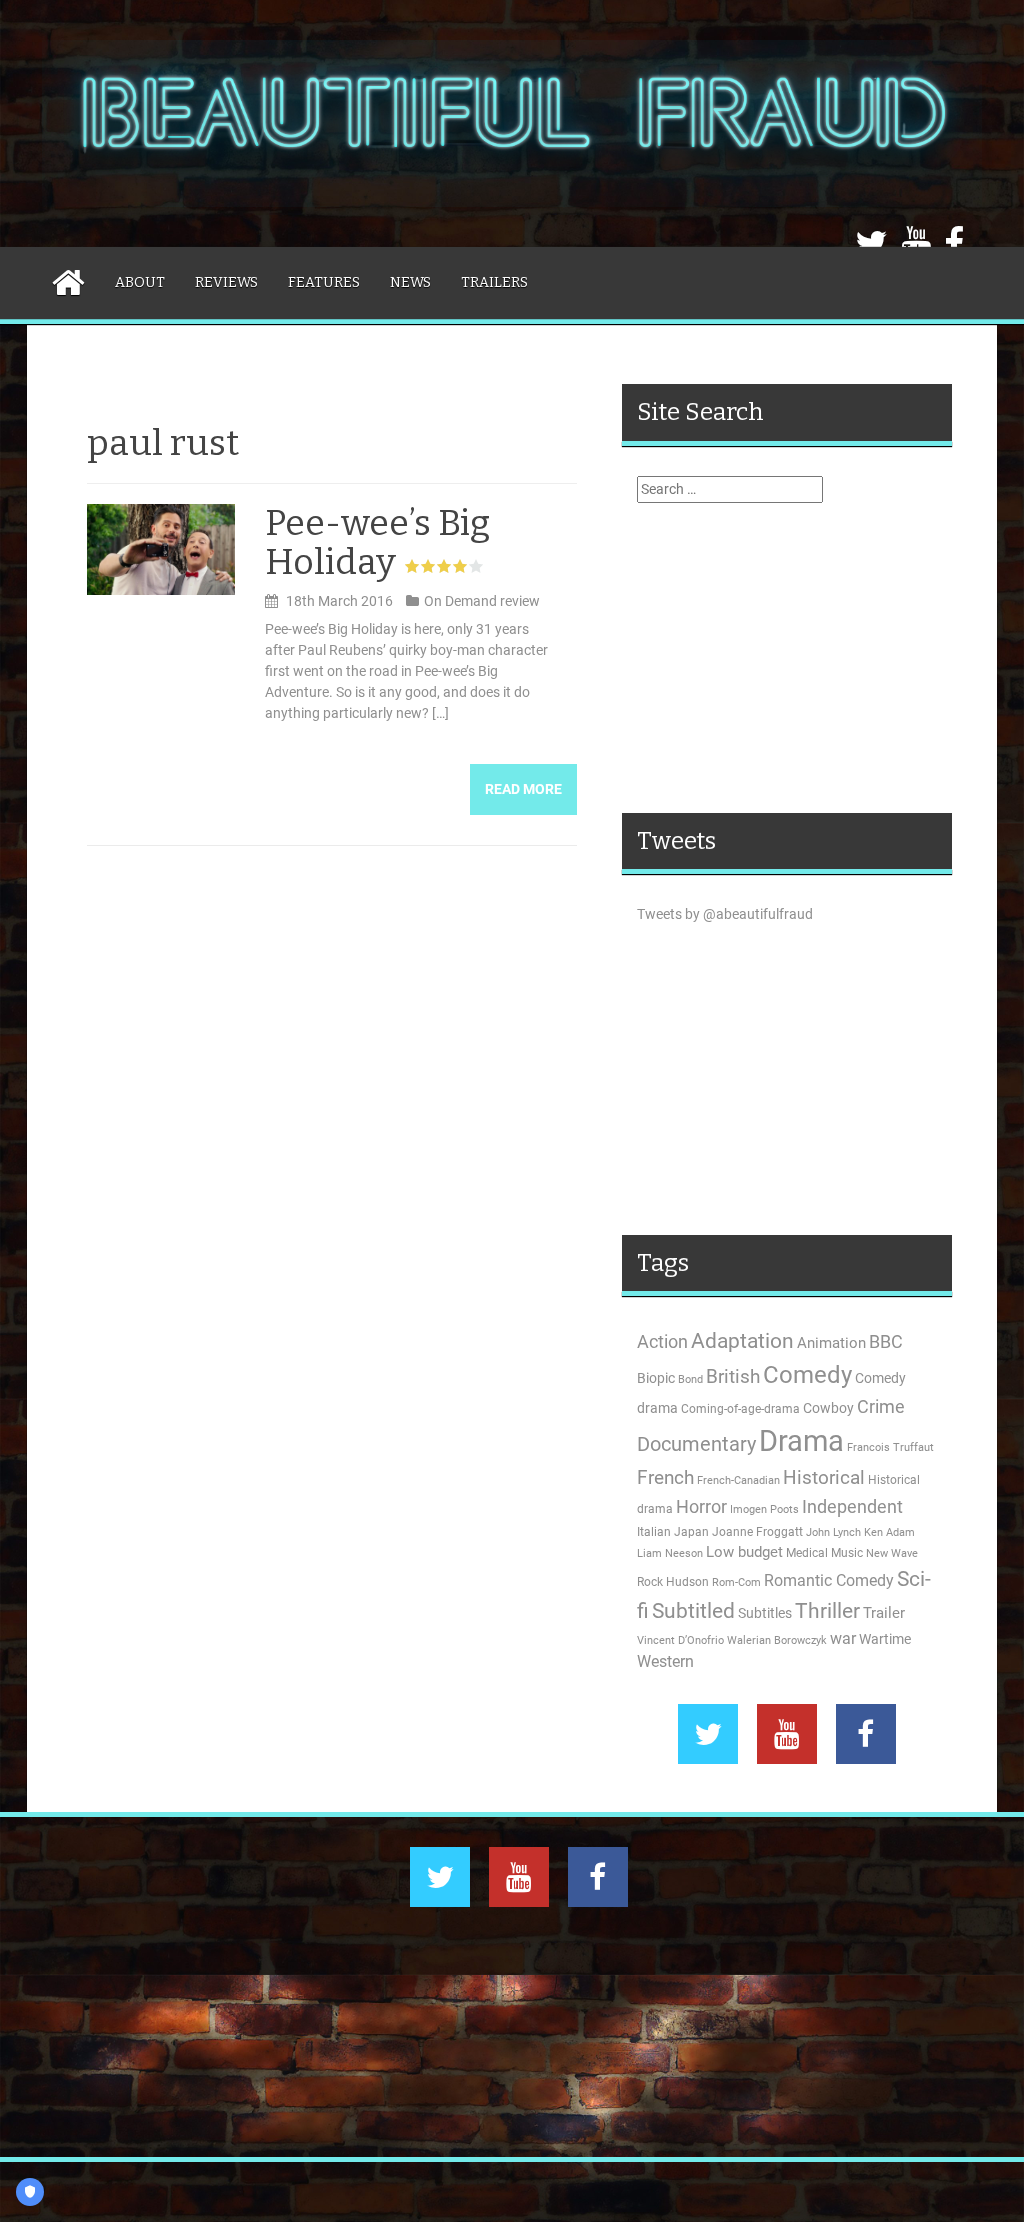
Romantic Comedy (829, 1581)
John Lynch (833, 1532)
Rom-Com (736, 1582)
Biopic (656, 1378)
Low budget (744, 1552)
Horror (701, 1506)
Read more (523, 789)
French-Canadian (738, 1480)
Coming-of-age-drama (740, 1409)
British (733, 1377)
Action (662, 1342)
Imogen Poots (764, 1509)
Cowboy (828, 1408)
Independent (852, 1507)
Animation (831, 1343)
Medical (807, 1553)
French (665, 1478)
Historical (824, 1477)
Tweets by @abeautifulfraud (725, 914)
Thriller (827, 1610)
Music (847, 1553)
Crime (881, 1406)
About (140, 282)
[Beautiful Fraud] (512, 122)
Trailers (494, 282)
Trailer (884, 1613)
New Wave (892, 1553)
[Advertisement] (787, 658)
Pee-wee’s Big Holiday (377, 543)
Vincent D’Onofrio (680, 1640)
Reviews (226, 282)
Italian (654, 1532)
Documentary (696, 1444)
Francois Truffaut (890, 1447)
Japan (691, 1532)
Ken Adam (889, 1532)
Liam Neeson (670, 1553)
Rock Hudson (673, 1582)
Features (324, 282)
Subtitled (693, 1611)
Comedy (807, 1375)
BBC (886, 1341)
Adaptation (742, 1341)
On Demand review (482, 601)
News (410, 282)
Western (665, 1662)
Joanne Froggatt (757, 1532)
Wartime (885, 1639)
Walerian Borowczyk (777, 1640)
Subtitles (765, 1613)
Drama (801, 1441)
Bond (690, 1379)
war (843, 1639)
